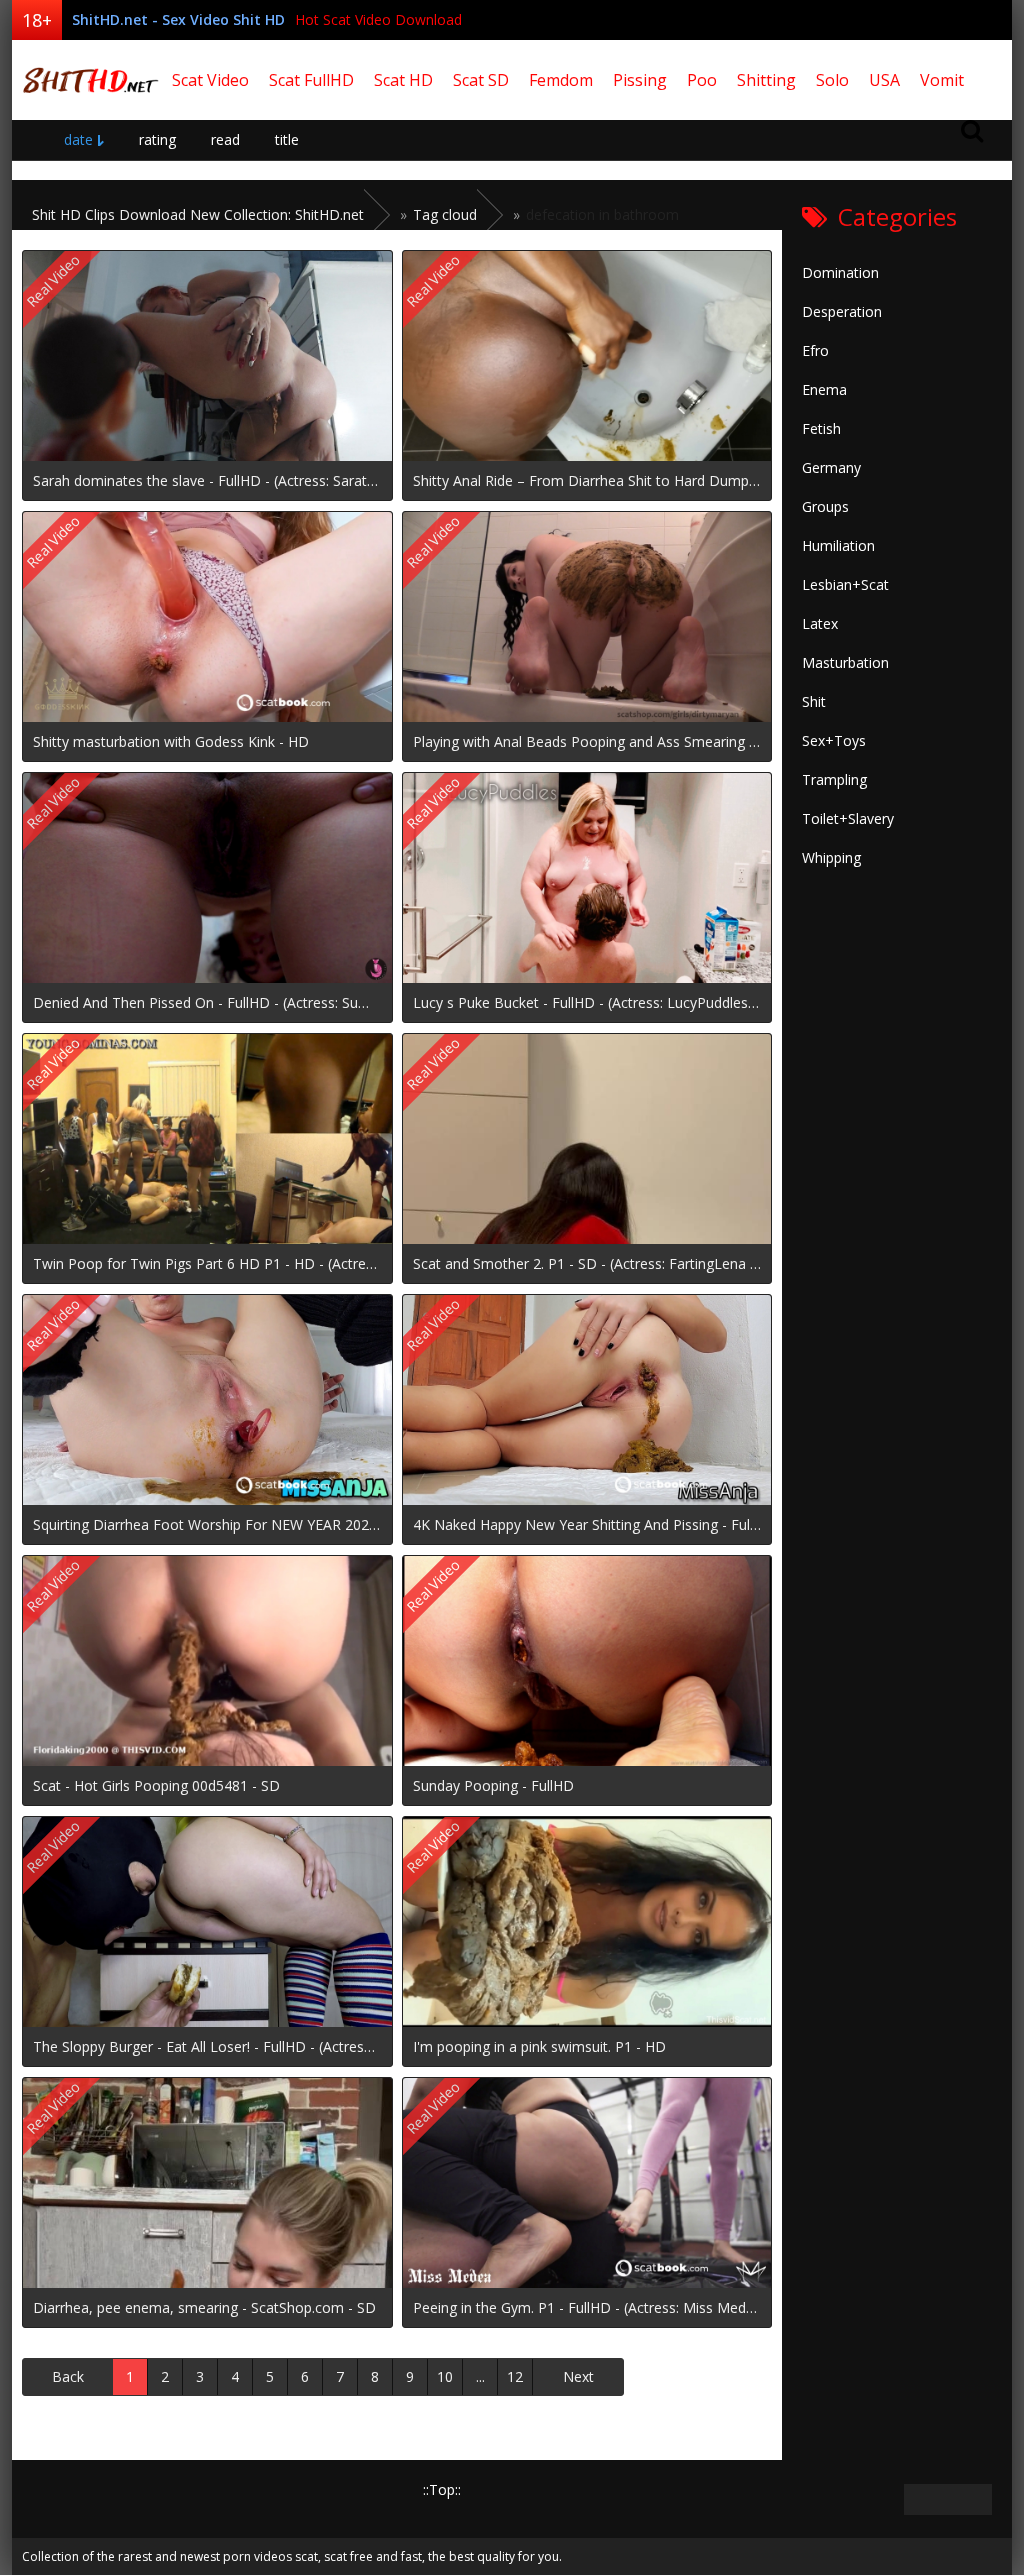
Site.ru (87, 80)
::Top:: (442, 2489)
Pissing (640, 80)
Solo (832, 80)
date (78, 139)
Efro (815, 350)
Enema (824, 389)
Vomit (942, 80)
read (225, 139)
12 (515, 2376)
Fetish (821, 428)
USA (884, 80)
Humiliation (838, 545)
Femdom (561, 80)
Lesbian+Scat (845, 584)
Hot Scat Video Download (378, 19)
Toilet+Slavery (848, 818)
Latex (820, 623)
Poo (702, 80)
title (287, 139)
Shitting (766, 80)
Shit (814, 701)
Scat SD (481, 80)
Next (578, 2376)
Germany (831, 467)
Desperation (842, 311)
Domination (840, 272)
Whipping (831, 857)
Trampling (834, 779)
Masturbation (845, 662)
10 (445, 2376)
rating (157, 139)
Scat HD (403, 80)
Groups (825, 506)
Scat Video (210, 80)
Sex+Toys (834, 740)
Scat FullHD (311, 80)
